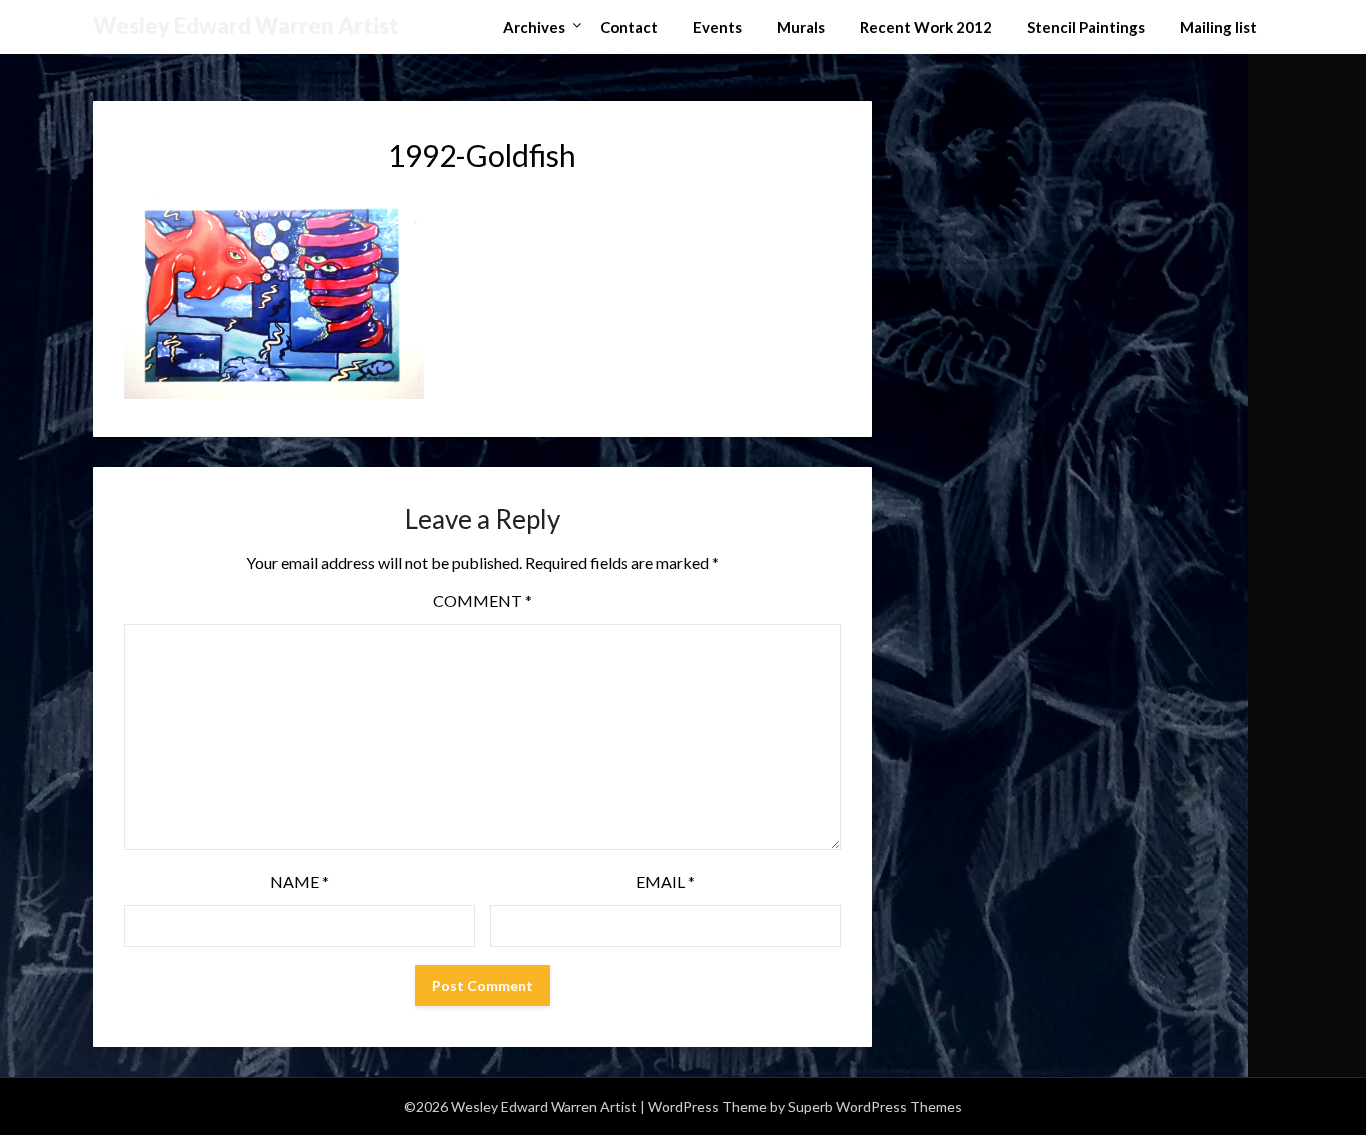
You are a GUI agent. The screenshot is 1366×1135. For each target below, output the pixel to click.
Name (299, 881)
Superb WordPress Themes (875, 1106)
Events (717, 27)
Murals (801, 27)
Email (665, 881)
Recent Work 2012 (926, 27)
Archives (534, 27)
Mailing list (1218, 27)
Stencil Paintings (1086, 27)
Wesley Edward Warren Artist (246, 25)
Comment (482, 600)
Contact (629, 27)
